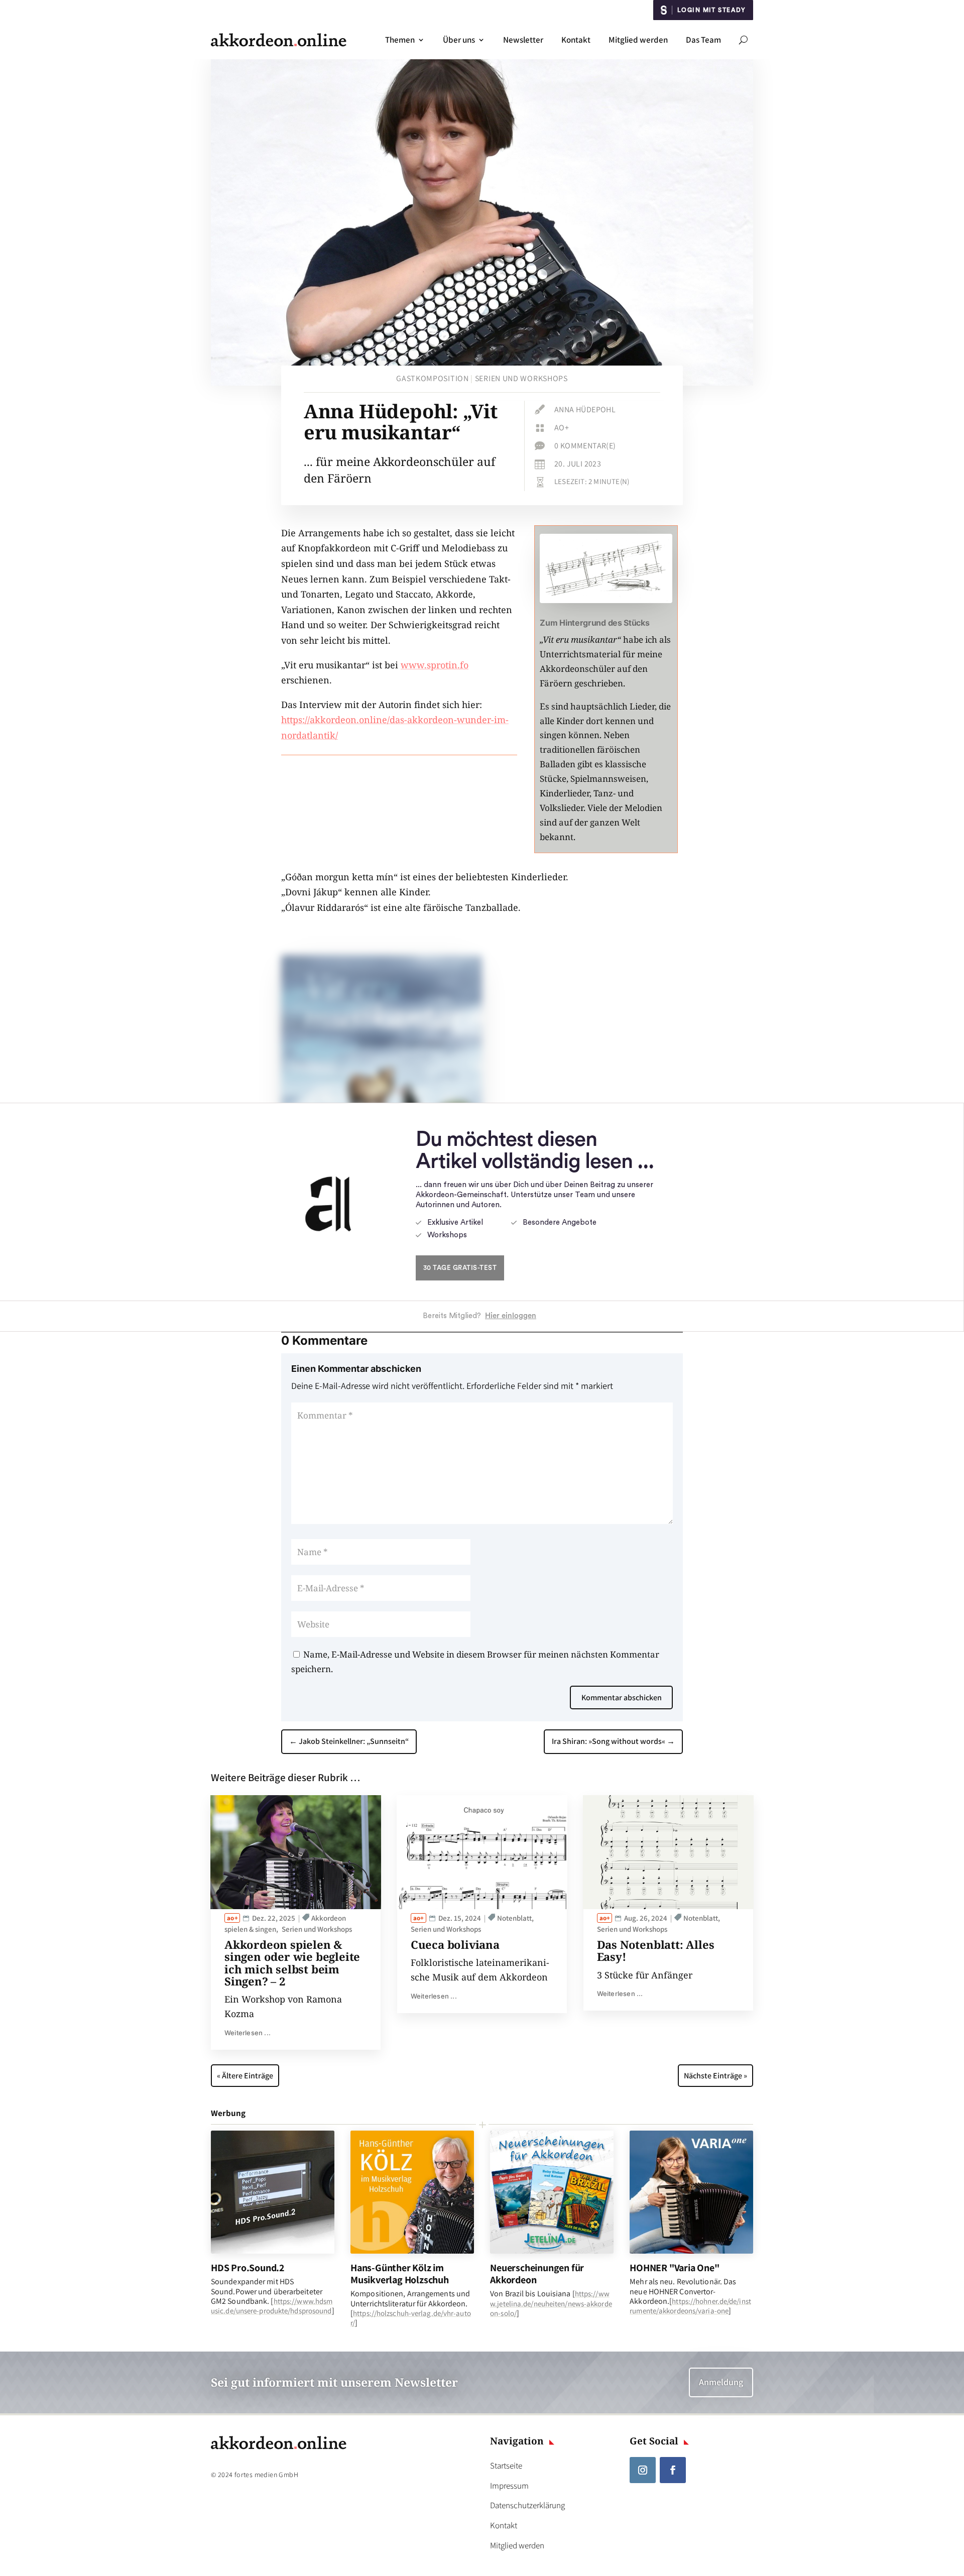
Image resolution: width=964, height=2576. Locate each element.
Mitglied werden (638, 40)
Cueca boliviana (455, 1944)
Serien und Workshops (521, 378)
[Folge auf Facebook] (673, 2470)
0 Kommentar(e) (585, 446)
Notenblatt (514, 1918)
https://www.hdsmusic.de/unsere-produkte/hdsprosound (272, 2306)
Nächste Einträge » (715, 2076)
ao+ (562, 428)
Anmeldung (721, 2382)
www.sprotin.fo (435, 665)
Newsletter (523, 40)
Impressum (509, 2486)
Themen (400, 40)
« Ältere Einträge (245, 2076)
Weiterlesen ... (248, 2033)
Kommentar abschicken (622, 1697)
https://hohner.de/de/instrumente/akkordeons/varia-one (690, 2306)
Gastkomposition (433, 378)
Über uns (459, 40)
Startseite (506, 2466)
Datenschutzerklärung (527, 2505)
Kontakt (576, 40)
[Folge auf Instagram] (643, 2470)
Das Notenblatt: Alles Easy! (656, 1950)
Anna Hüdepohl (585, 409)
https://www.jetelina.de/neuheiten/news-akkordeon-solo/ (551, 2303)
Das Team (703, 40)
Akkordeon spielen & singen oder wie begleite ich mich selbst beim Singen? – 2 (292, 1963)
